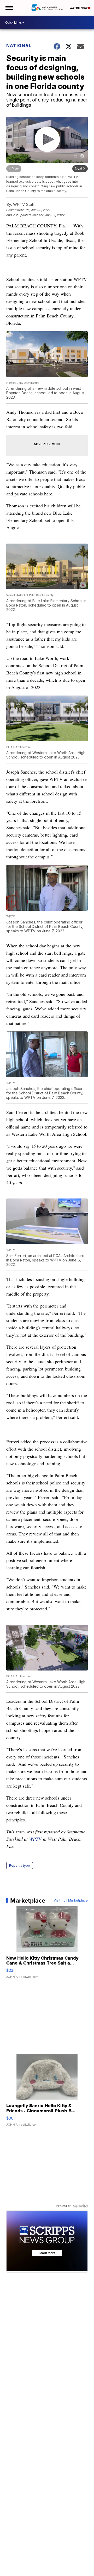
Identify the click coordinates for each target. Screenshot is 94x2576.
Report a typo (20, 1866)
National (19, 46)
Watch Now (79, 8)
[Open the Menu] (9, 8)
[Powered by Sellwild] (80, 2206)
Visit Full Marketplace (71, 1901)
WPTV (36, 1839)
